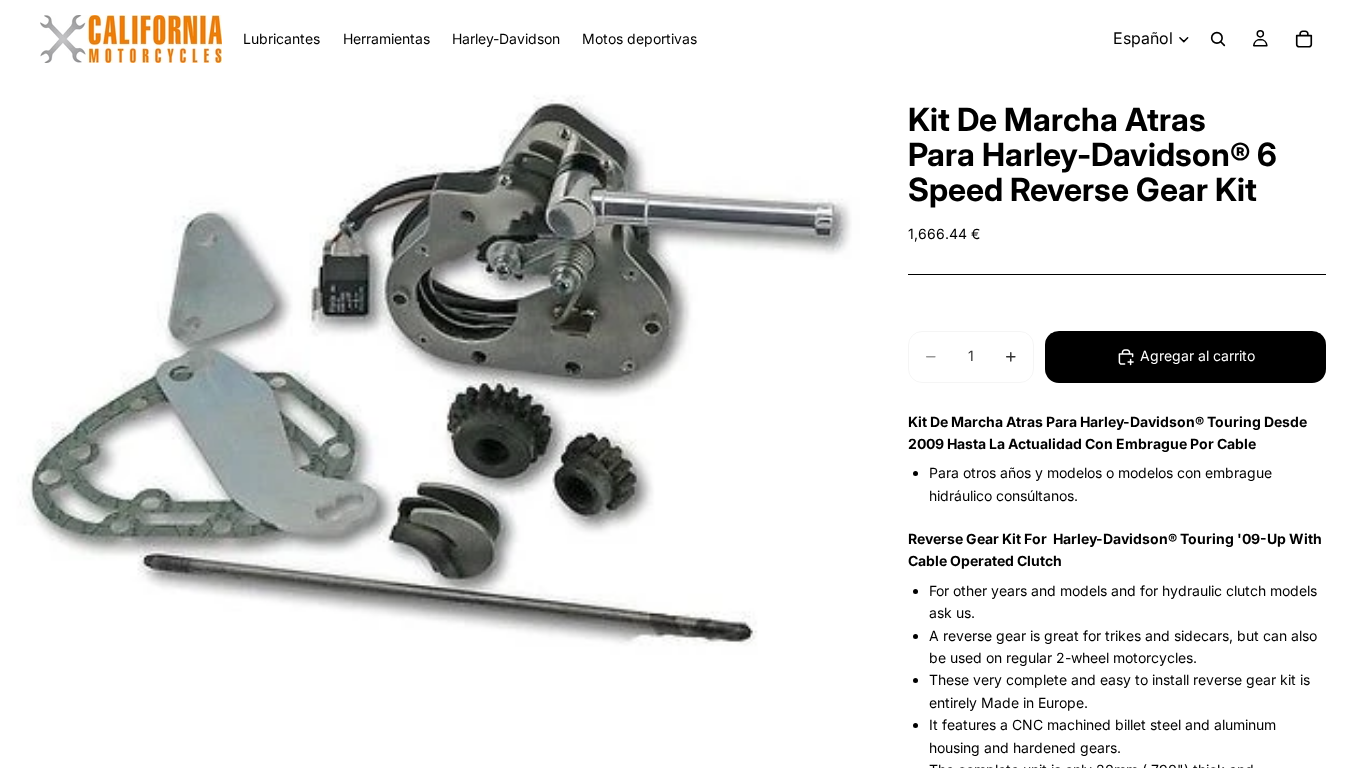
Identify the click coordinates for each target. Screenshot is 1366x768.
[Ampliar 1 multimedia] (430, 371)
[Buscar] (1218, 39)
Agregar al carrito (1197, 355)
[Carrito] (1304, 39)
